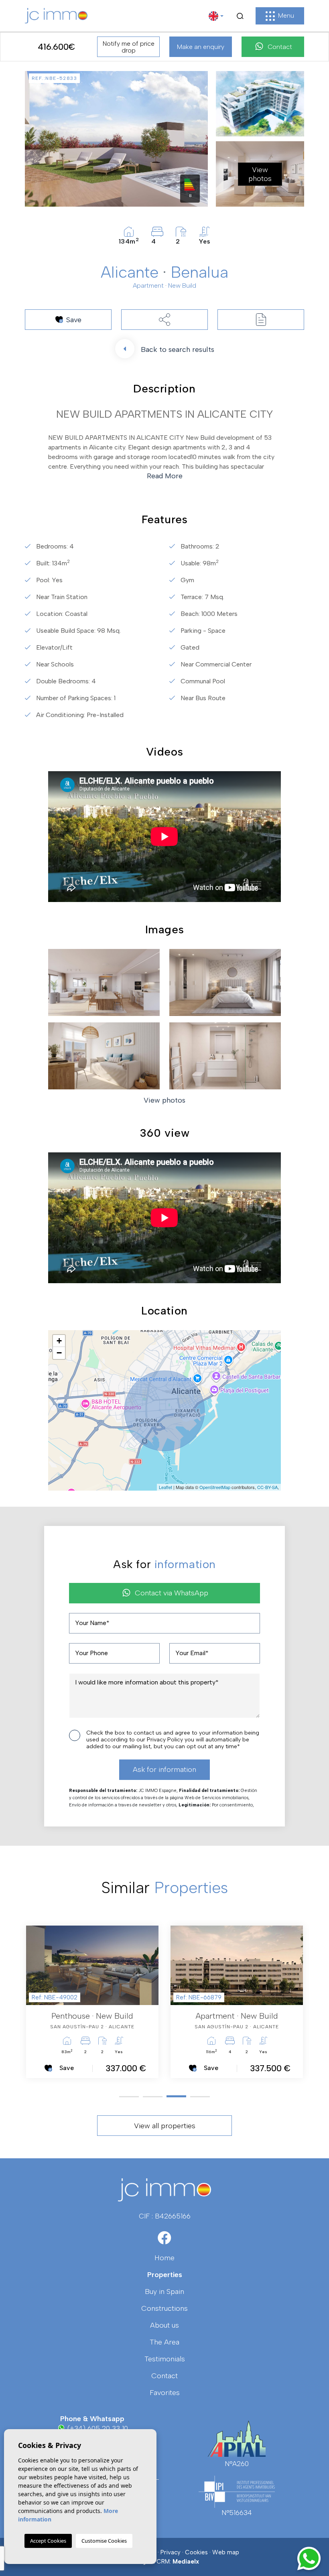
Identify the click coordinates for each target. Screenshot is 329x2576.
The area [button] (164, 2342)
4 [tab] (200, 2096)
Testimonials (165, 2359)
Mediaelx (186, 2562)
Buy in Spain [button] (164, 2292)
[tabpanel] (92, 2002)
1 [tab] (129, 2097)
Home (164, 2258)
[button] (164, 320)
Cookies (196, 2552)
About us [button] (164, 2325)
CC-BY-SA (267, 1487)
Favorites (165, 2393)
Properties (165, 2275)
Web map (226, 2552)
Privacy (171, 2552)
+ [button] (59, 1341)
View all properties (165, 2126)
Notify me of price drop (129, 47)
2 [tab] (153, 2097)
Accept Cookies (48, 2541)
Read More (165, 476)
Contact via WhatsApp (172, 1593)
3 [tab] (176, 2097)
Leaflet (166, 1487)
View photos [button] (164, 1100)
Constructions (164, 2308)
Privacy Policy (166, 1740)
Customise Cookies (104, 2541)
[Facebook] (165, 2241)
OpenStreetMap (215, 1487)
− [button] (59, 1353)
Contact (280, 47)
